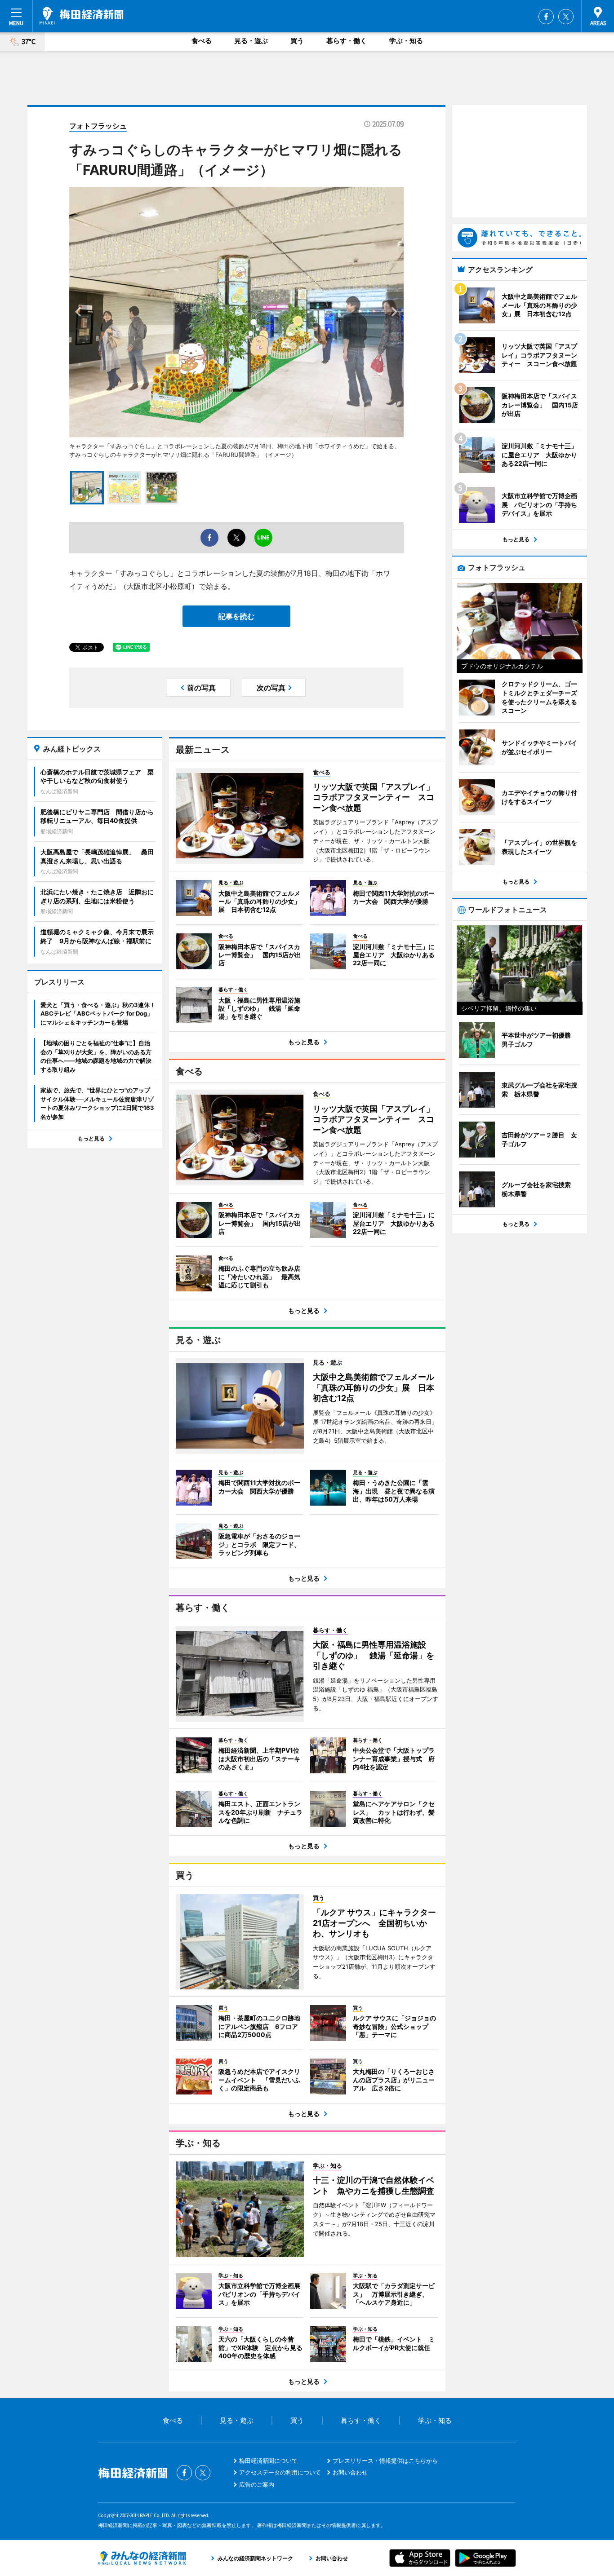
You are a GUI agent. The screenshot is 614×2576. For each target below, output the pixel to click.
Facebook (546, 17)
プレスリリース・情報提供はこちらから (385, 2461)
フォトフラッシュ (98, 126)
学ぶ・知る (406, 41)
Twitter (566, 17)
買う (297, 41)
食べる (202, 41)
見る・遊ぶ (251, 41)
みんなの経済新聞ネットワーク (142, 2558)
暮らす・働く (347, 41)
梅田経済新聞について (268, 2461)
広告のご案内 (257, 2484)
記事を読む (236, 616)
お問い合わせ (350, 2472)
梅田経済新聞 (82, 16)
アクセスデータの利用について (280, 2472)
